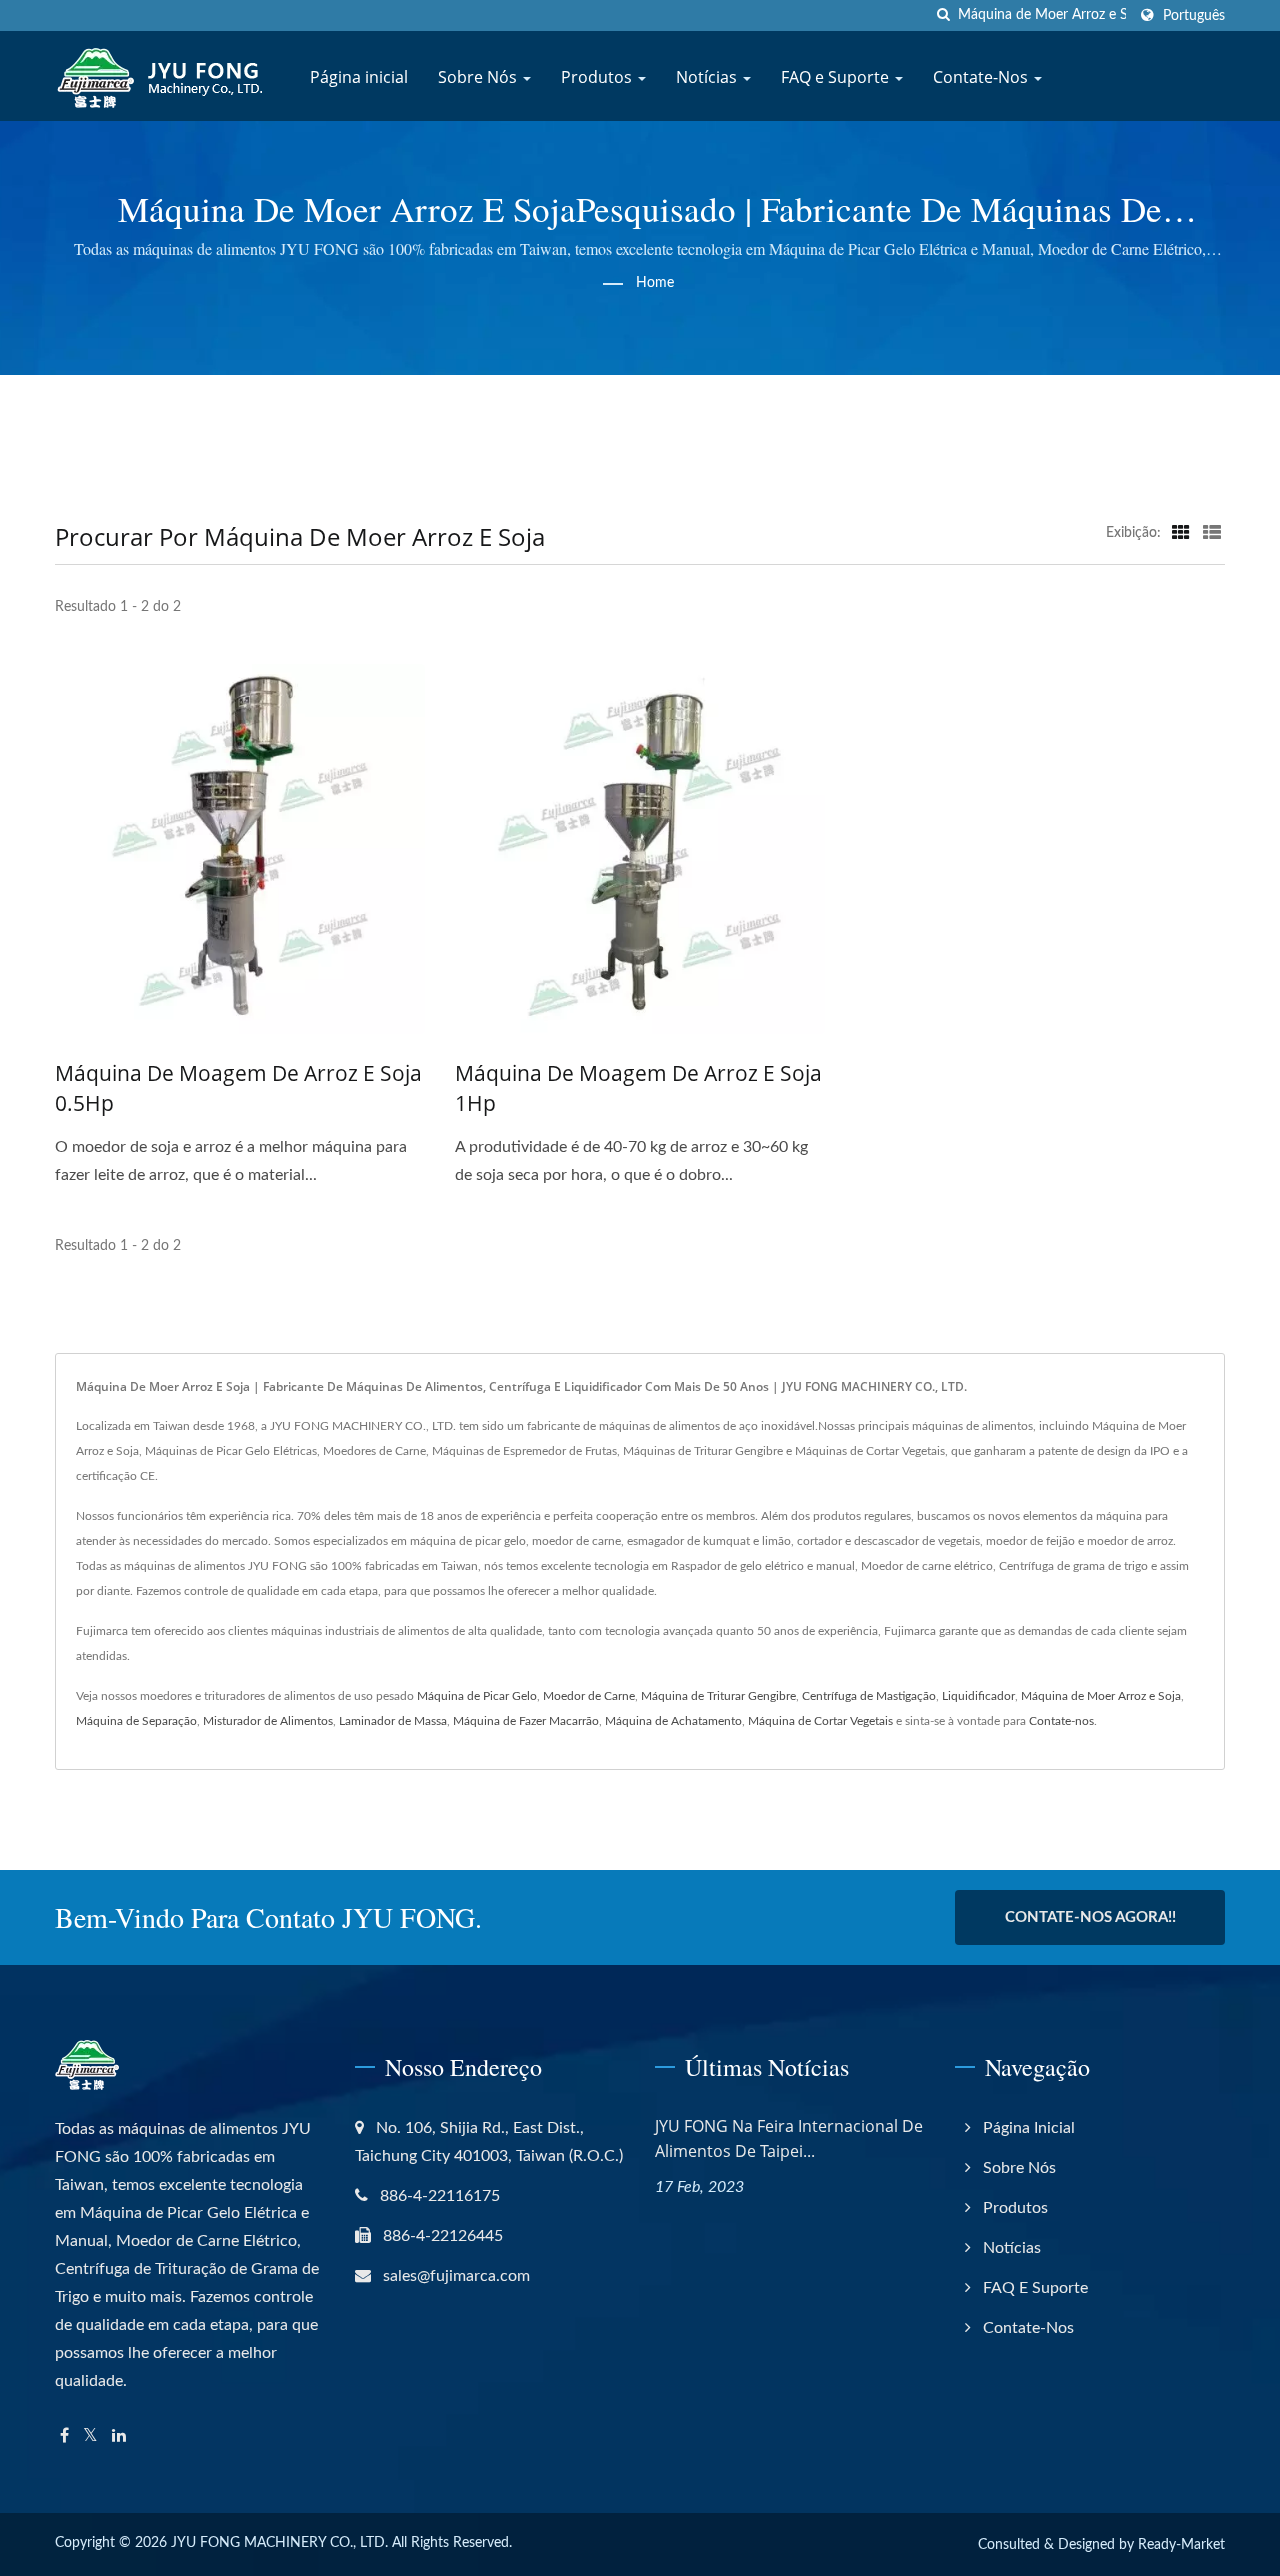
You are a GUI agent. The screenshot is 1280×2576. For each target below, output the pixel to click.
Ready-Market (1181, 2545)
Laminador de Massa (393, 1721)
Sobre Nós (479, 77)
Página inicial (359, 77)
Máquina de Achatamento (673, 1721)
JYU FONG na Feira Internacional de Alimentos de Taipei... (789, 2138)
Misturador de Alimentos (268, 1721)
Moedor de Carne (589, 1696)
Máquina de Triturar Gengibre (718, 1696)
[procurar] (943, 15)
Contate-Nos (982, 77)
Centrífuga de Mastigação (869, 1696)
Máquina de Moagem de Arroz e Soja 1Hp (638, 1088)
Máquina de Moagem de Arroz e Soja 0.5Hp (238, 1088)
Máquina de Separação (136, 1721)
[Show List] (1212, 533)
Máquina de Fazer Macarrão (526, 1721)
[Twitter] (90, 2436)
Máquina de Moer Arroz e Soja (1101, 1696)
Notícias (708, 77)
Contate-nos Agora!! (1090, 1917)
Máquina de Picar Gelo (477, 1696)
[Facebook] (64, 2436)
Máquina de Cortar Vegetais (820, 1721)
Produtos (598, 77)
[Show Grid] (1181, 533)
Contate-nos (1061, 1721)
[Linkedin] (119, 2436)
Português (1194, 15)
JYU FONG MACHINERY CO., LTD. (279, 2543)
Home (655, 283)
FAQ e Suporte (837, 77)
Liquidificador (978, 1696)
